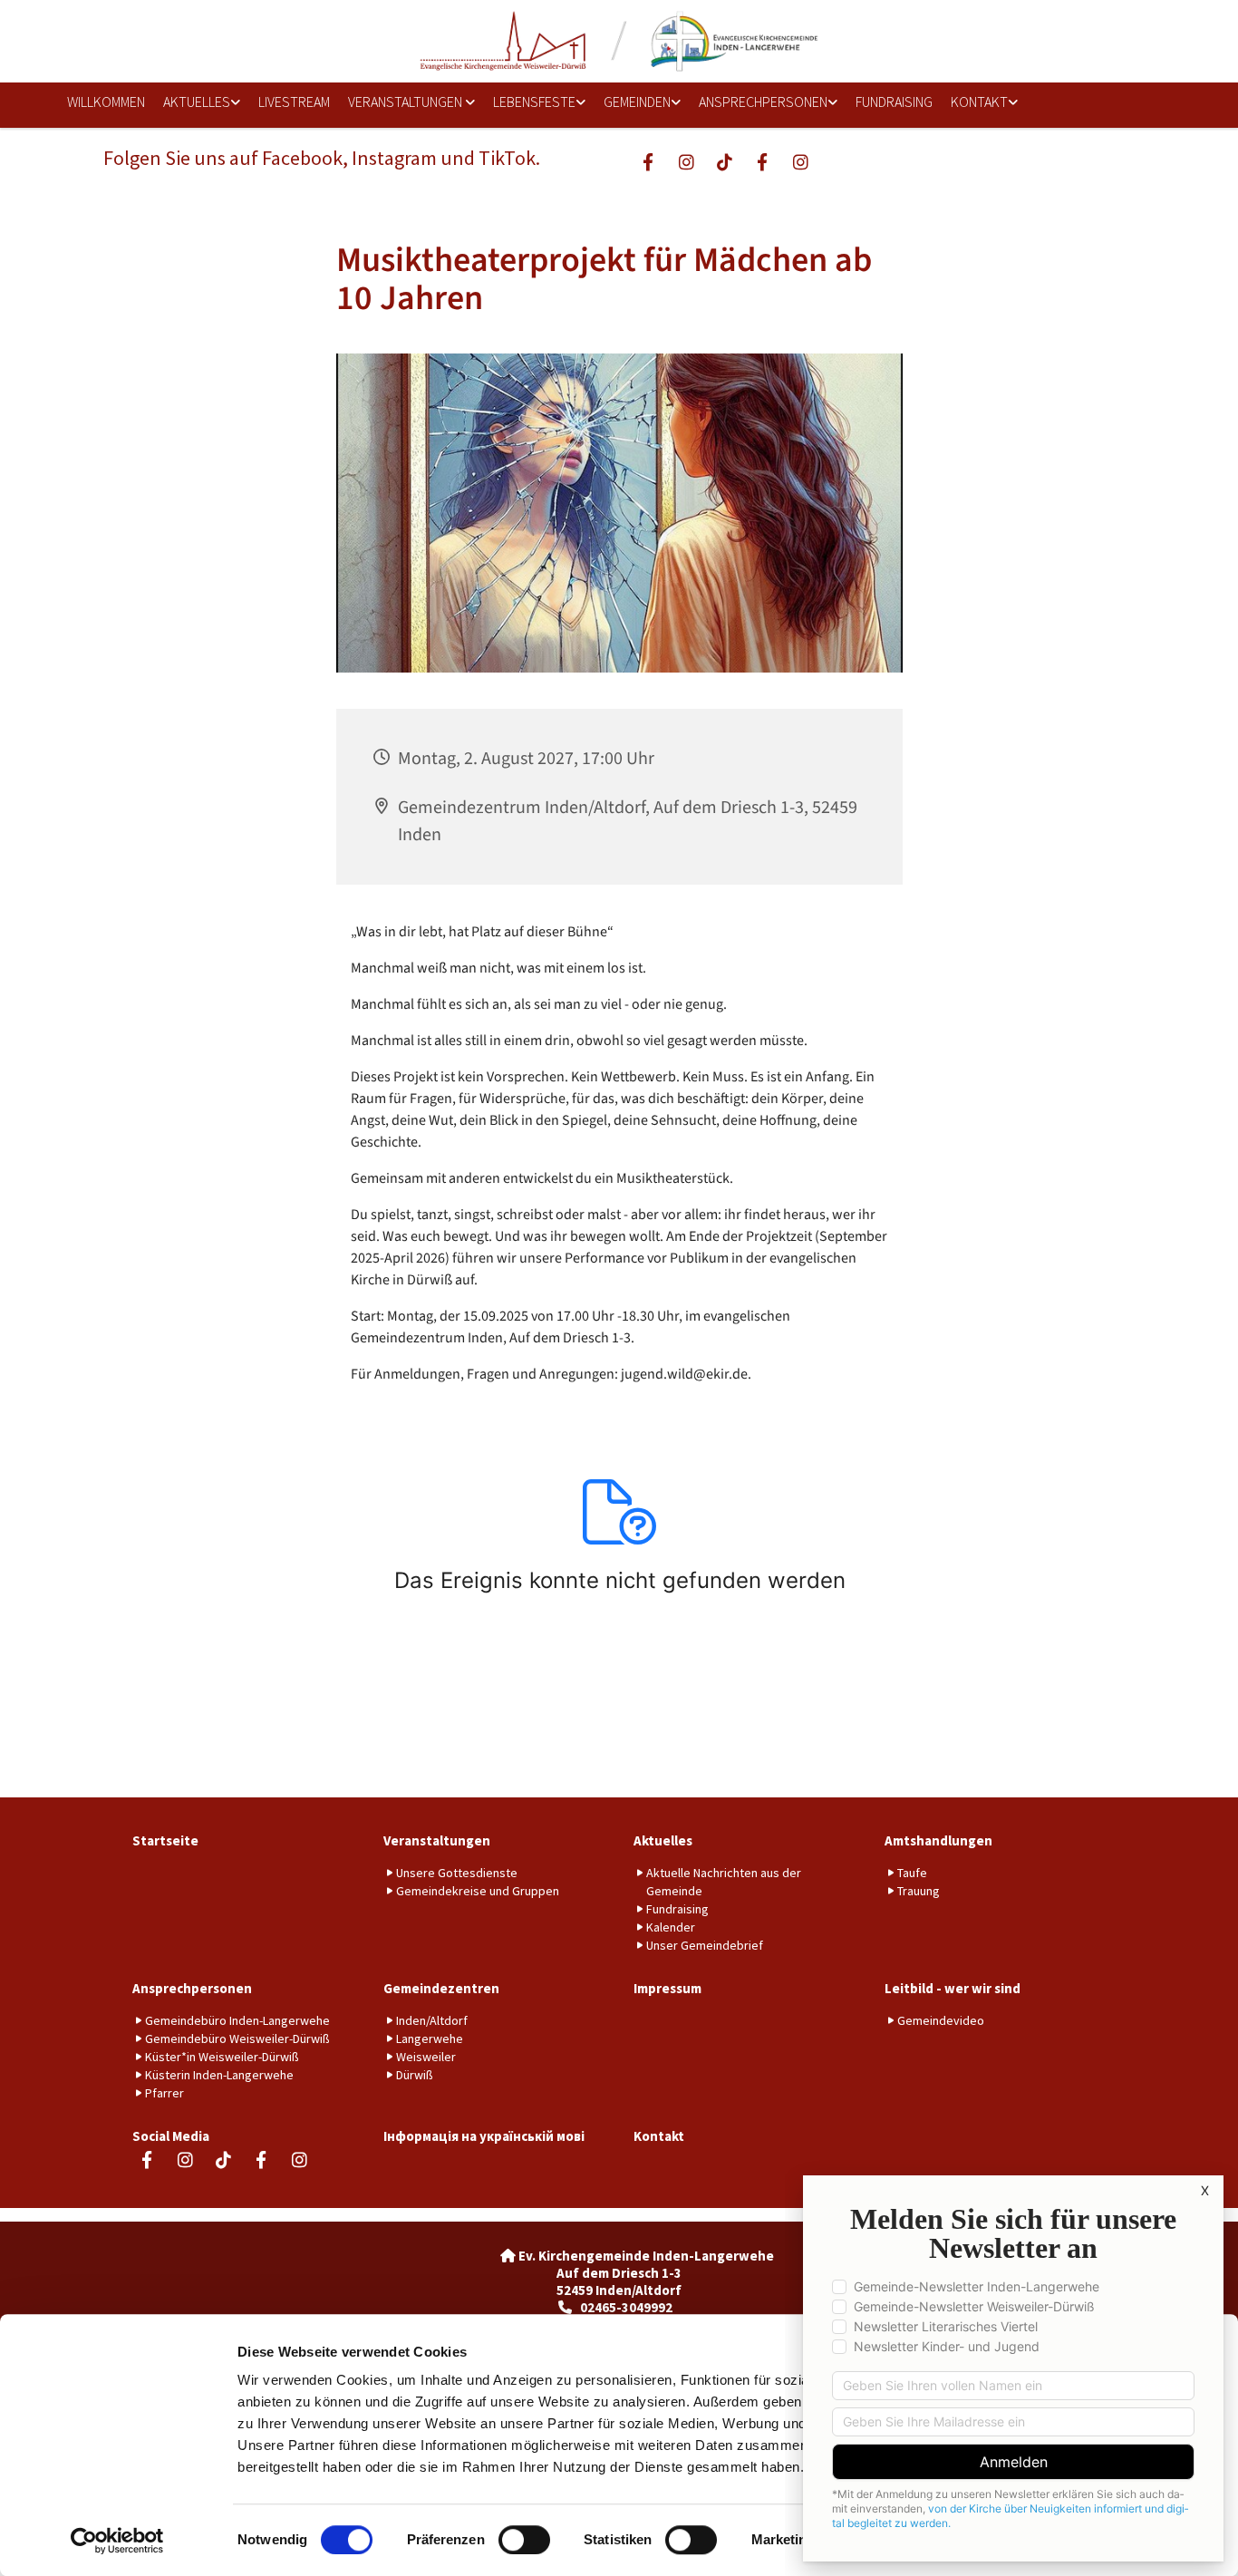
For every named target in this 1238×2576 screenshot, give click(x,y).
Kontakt (979, 102)
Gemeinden (637, 102)
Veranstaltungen (406, 102)
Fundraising (894, 102)
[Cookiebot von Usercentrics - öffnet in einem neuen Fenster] (117, 2541)
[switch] (524, 2540)
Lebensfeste (534, 102)
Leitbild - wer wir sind (953, 1988)
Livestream (294, 102)
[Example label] (686, 161)
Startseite (165, 1840)
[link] (195, 103)
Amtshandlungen (938, 1840)
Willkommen (106, 102)
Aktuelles (197, 102)
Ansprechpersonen (763, 102)
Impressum (667, 1988)
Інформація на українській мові (484, 2136)
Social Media (171, 2136)
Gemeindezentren (441, 1988)
